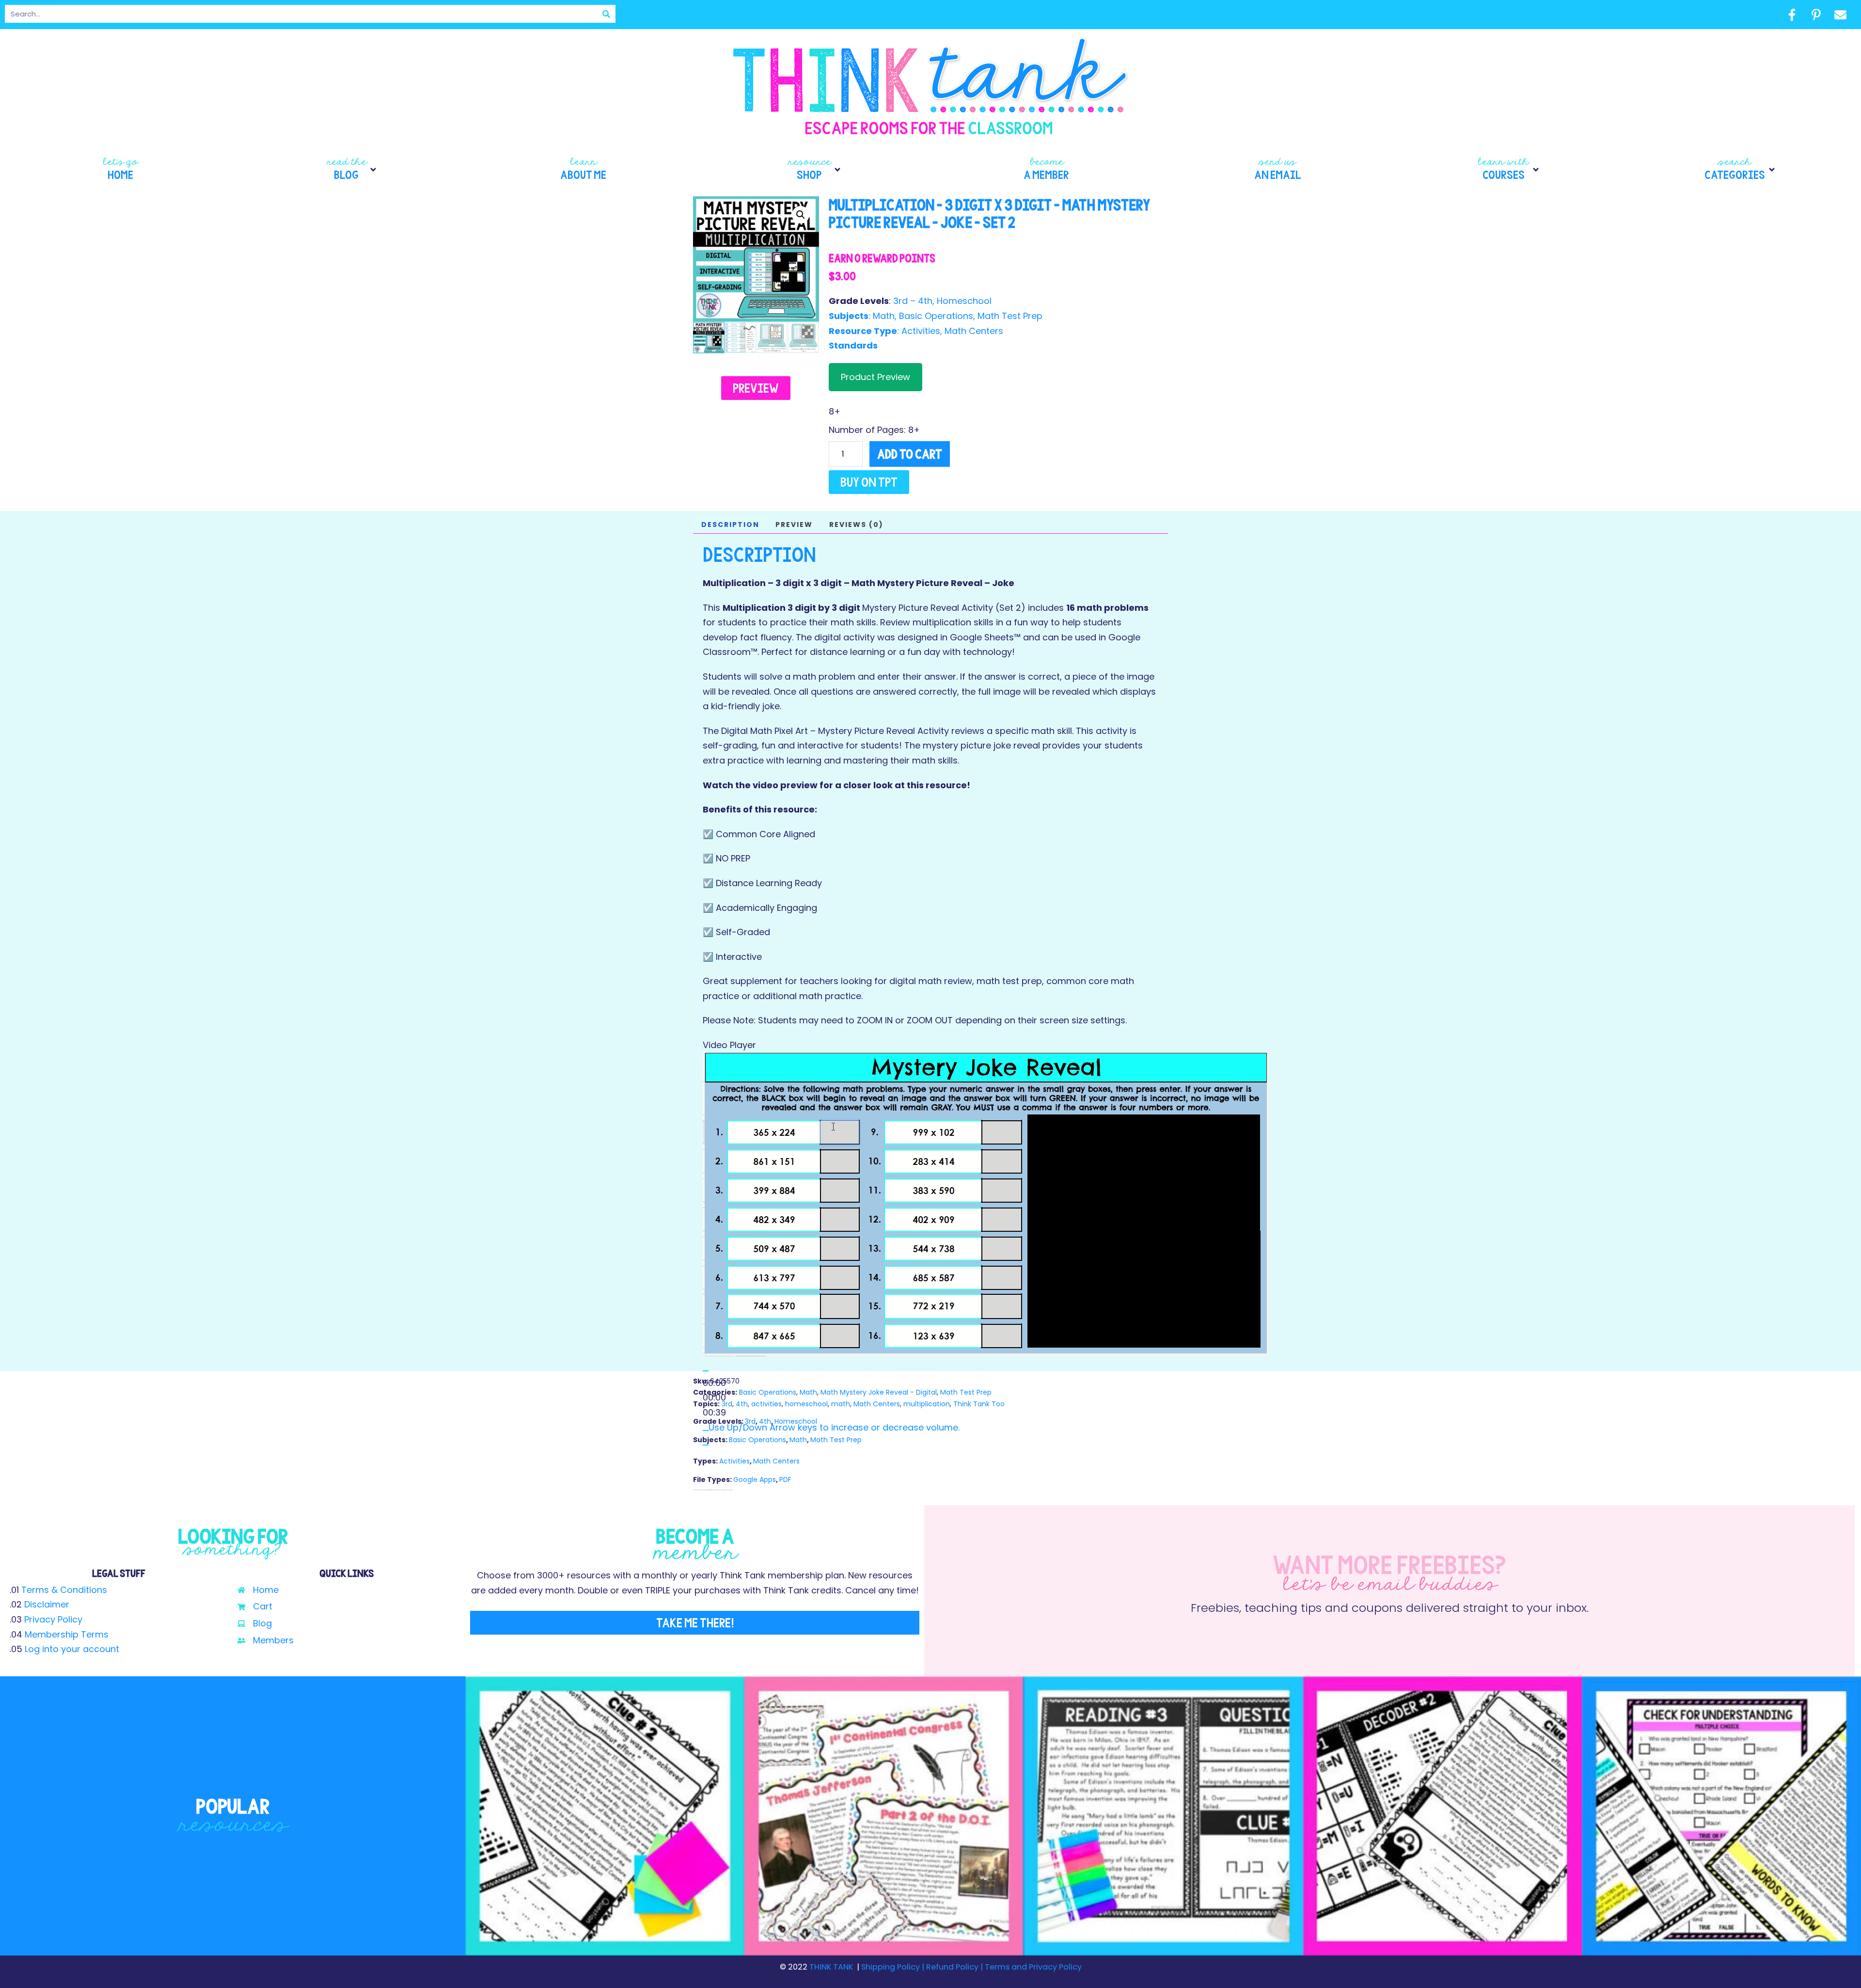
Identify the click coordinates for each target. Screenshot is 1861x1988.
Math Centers (974, 331)
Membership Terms (67, 1634)
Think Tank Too (979, 1404)
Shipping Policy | (894, 1967)
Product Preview (875, 377)
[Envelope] (1840, 15)
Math (884, 316)
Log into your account (72, 1649)
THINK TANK (831, 1967)
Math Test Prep (1010, 316)
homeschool (806, 1404)
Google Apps (755, 1479)
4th (742, 1404)
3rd (727, 1404)
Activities (921, 331)
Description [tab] (730, 525)
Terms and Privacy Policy (1032, 1967)
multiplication (927, 1404)
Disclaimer (47, 1604)
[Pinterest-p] (1816, 15)
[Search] (607, 14)
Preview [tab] (794, 525)
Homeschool (964, 301)
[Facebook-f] (1792, 15)
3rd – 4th (913, 301)
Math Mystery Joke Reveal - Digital (879, 1392)
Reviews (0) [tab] (856, 525)
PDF (785, 1479)
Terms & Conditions (64, 1590)
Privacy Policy (53, 1619)
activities (766, 1404)
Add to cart (910, 454)
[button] (352, 170)
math (841, 1404)
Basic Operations (936, 316)
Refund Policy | (954, 1967)
